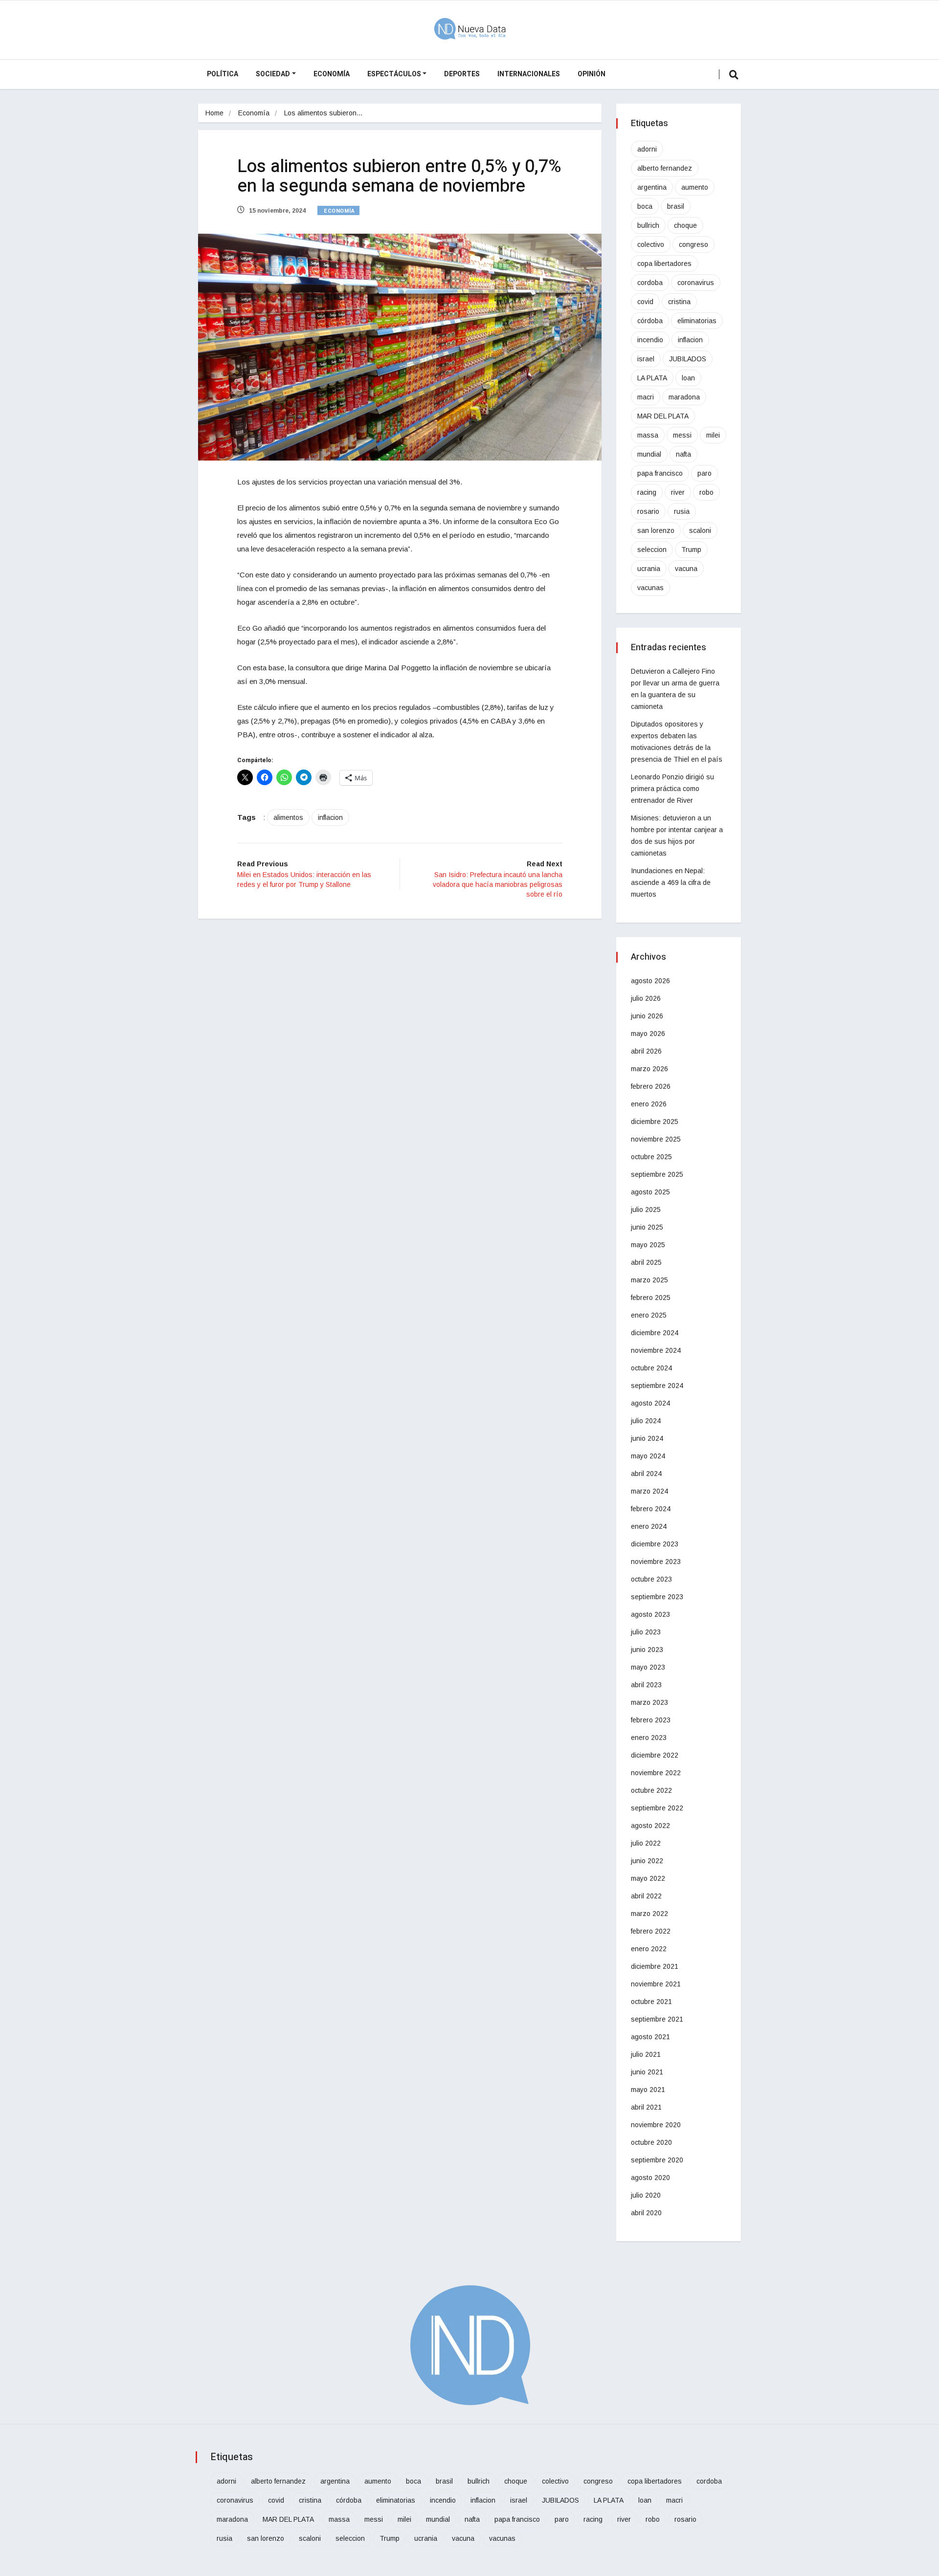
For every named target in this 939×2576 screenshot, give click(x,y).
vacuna (686, 569)
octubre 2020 (651, 2142)
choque (685, 225)
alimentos (288, 817)
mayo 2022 (648, 1878)
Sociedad (273, 74)
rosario (648, 511)
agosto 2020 (650, 2178)
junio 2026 (647, 1016)
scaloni (700, 530)
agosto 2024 (650, 1403)
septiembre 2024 (657, 1386)
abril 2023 (646, 1685)
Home (214, 113)
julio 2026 (646, 998)
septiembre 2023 (657, 1597)
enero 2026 (649, 1104)
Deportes (462, 74)
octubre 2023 (651, 1579)
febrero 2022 (651, 1931)
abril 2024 (646, 1474)
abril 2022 (646, 1896)
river (678, 492)
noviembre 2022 (656, 1773)
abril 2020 (646, 2213)
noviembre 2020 (656, 2125)
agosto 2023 (650, 1614)
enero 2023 (649, 1738)
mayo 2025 (648, 1245)
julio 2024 (646, 1421)
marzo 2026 (649, 1069)
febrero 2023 (651, 1720)
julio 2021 (646, 2054)
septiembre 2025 (657, 1174)
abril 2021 (646, 2107)
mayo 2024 (648, 1456)
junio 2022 (647, 1861)
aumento (695, 187)
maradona (684, 397)
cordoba (650, 283)
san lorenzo (656, 530)
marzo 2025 (649, 1280)
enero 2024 (649, 1526)
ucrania (649, 569)
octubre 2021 (651, 2002)
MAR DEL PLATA (663, 416)
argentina (652, 187)
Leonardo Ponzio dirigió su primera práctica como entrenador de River (672, 789)
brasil (676, 206)
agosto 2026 (650, 981)
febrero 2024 (651, 1509)
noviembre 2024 (656, 1350)
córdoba (650, 321)
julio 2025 (646, 1210)
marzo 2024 (649, 1491)
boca (645, 206)
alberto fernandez (665, 168)
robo (706, 492)
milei (713, 435)
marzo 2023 (649, 1702)
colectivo (651, 244)
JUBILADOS (688, 359)
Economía (332, 74)
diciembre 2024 (655, 1333)
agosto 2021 (650, 2037)
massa (648, 435)
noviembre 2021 (656, 1984)
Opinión (592, 74)
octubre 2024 (651, 1368)
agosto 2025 (650, 1192)
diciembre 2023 (655, 1544)
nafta (683, 454)
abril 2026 (646, 1051)
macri (646, 397)
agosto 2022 (650, 1826)
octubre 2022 (651, 1790)
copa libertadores (664, 264)
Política (223, 74)
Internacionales (529, 74)
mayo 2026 (648, 1034)
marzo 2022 (649, 1914)
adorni (647, 149)
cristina (679, 302)
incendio (650, 340)
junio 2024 (647, 1438)
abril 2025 (646, 1262)
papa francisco (660, 473)
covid (645, 302)
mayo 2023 (648, 1667)
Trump (691, 550)
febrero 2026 (651, 1086)
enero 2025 (649, 1315)
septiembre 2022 (657, 1808)
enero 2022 (649, 1949)
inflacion (330, 817)
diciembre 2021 (655, 1966)
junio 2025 (647, 1227)
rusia (682, 511)
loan (688, 378)
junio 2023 (647, 1650)
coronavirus (696, 283)
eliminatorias (697, 321)
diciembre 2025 (655, 1122)
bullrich (648, 225)
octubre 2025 (651, 1157)
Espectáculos (394, 74)
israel (646, 359)
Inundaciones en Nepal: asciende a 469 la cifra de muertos (671, 882)
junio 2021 (647, 2072)
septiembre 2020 (657, 2160)
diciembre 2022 (655, 1755)
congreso (693, 244)
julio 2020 (646, 2195)
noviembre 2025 (656, 1139)
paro (704, 473)
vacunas (650, 588)
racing (647, 492)
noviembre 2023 (656, 1562)
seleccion (652, 550)
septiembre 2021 (657, 2019)
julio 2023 (646, 1632)
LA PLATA (652, 378)
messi (682, 435)
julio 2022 (646, 1843)
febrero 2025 (651, 1298)
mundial (649, 454)
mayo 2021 (648, 2090)
